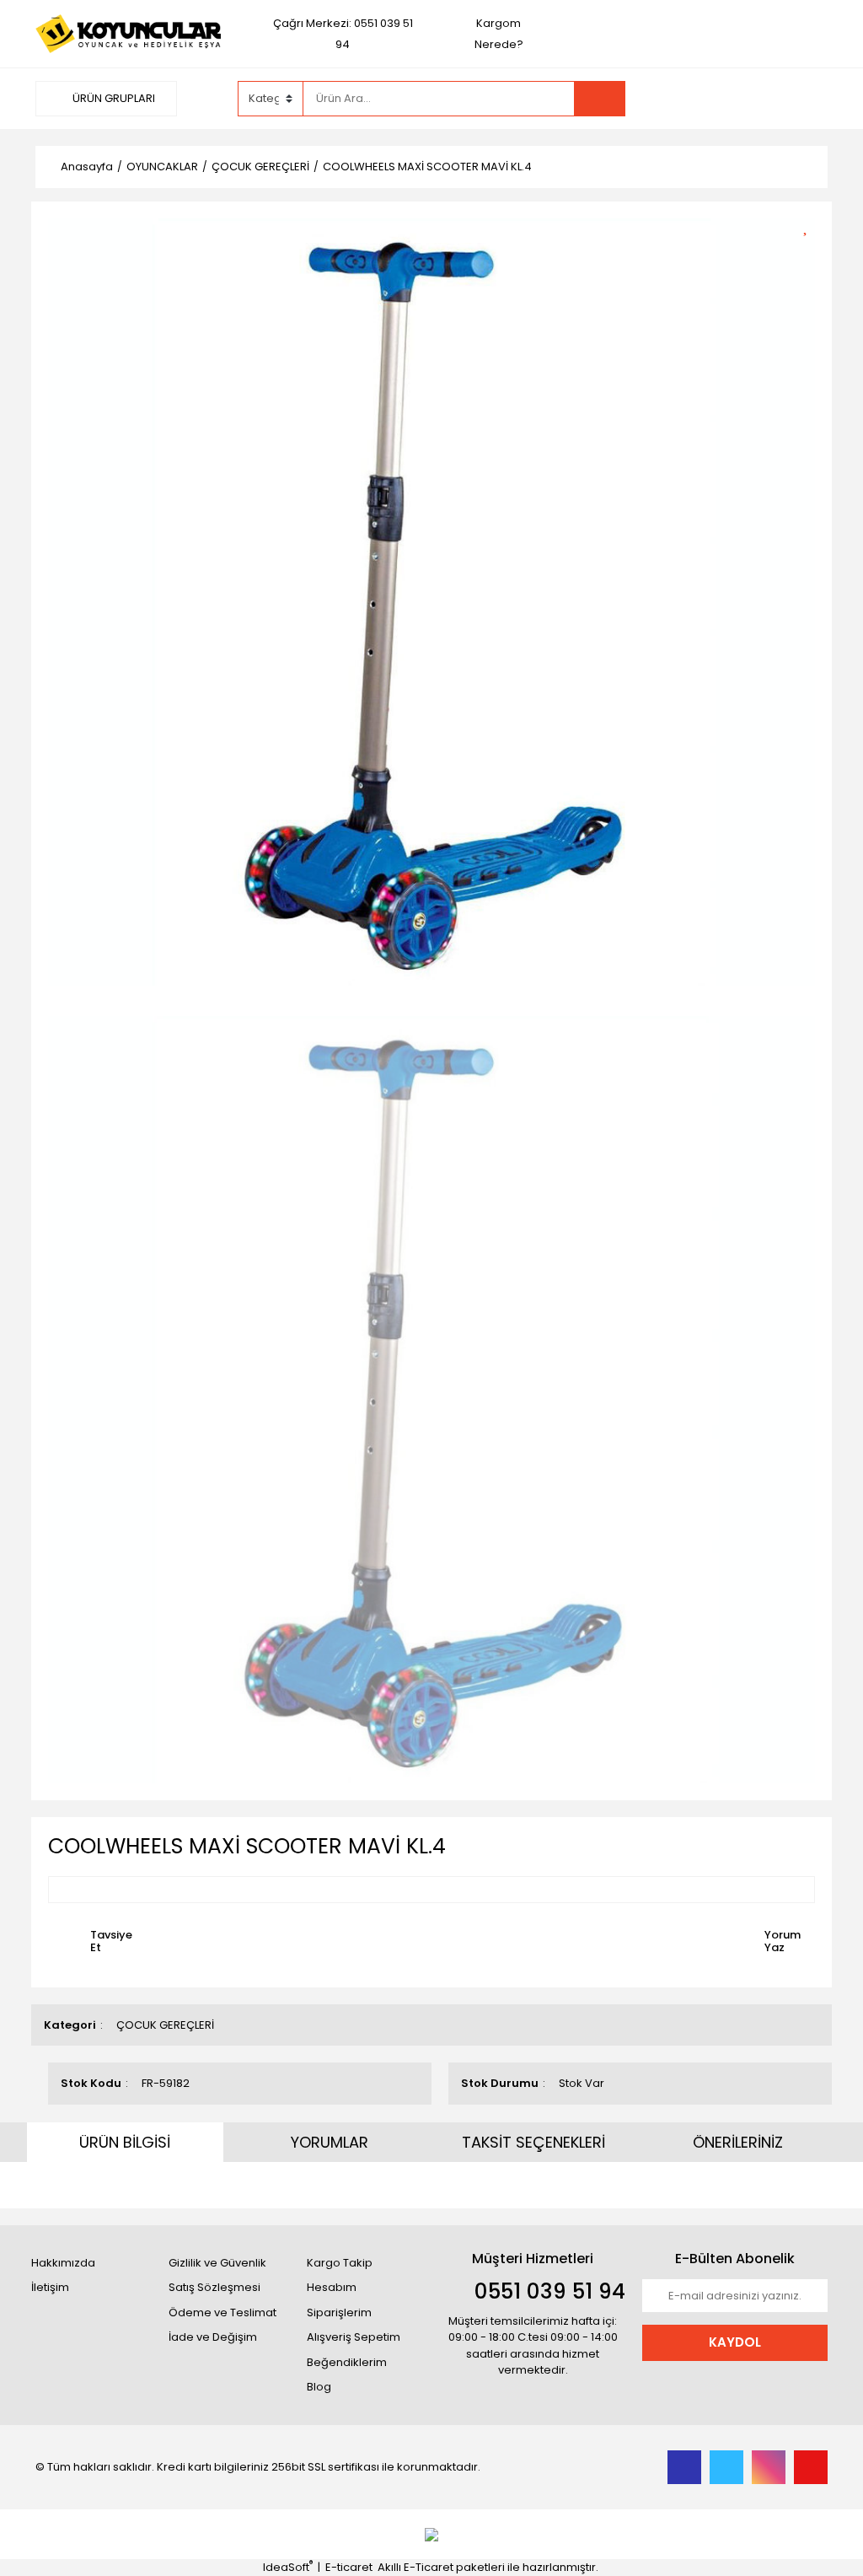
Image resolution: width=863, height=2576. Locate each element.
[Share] (811, 254)
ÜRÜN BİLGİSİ (125, 2142)
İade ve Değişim (213, 2337)
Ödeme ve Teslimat (222, 2312)
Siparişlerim (339, 2312)
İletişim (50, 2287)
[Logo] (128, 33)
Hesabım (332, 2287)
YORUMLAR (330, 2142)
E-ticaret (349, 2567)
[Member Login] (701, 98)
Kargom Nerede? (499, 34)
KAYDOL (735, 2342)
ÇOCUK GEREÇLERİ (165, 2025)
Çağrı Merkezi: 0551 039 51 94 (343, 34)
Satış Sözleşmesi (214, 2287)
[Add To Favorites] (811, 225)
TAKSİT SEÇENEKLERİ (533, 2142)
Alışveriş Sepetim (354, 2337)
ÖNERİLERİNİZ (738, 2142)
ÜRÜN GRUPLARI (113, 98)
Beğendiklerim (347, 2362)
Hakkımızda (63, 2263)
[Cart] (802, 99)
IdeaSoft (288, 2567)
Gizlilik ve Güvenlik (217, 2263)
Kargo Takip (340, 2263)
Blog (319, 2387)
